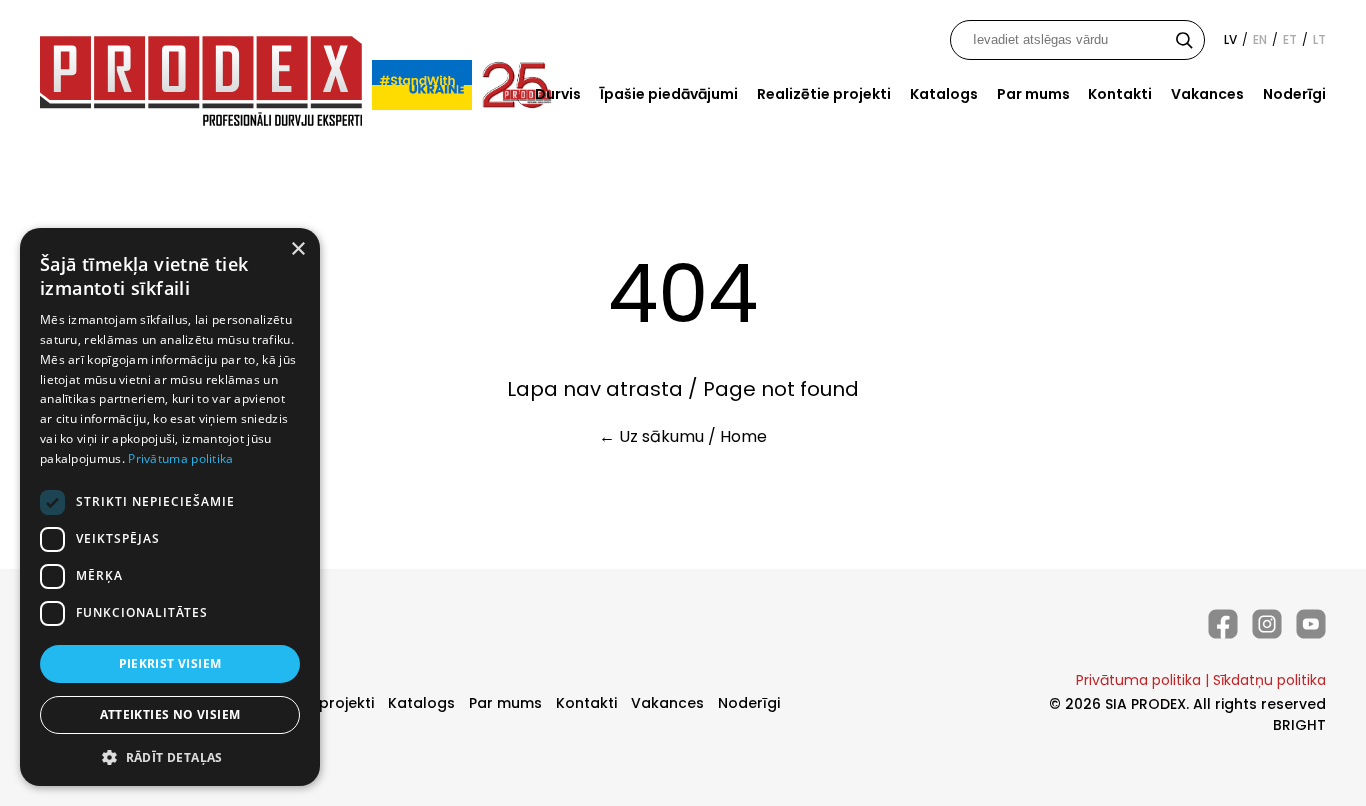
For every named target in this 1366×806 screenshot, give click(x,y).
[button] (170, 756)
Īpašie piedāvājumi (669, 94)
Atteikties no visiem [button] (170, 714)
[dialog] (170, 507)
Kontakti (1120, 94)
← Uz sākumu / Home (683, 436)
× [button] (297, 249)
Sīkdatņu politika (1269, 680)
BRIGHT (1299, 725)
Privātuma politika (1138, 680)
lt (1319, 39)
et (1290, 39)
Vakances (1207, 94)
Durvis (558, 94)
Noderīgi (1294, 94)
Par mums (1033, 94)
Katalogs (944, 94)
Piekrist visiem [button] (170, 663)
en (1260, 39)
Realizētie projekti (824, 94)
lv (1230, 39)
